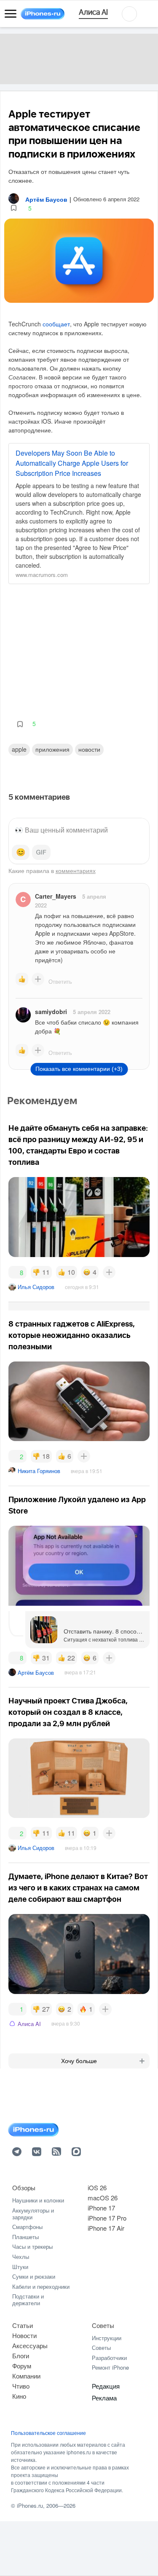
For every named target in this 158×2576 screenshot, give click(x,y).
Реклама (104, 2398)
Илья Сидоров (36, 1287)
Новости (89, 749)
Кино (19, 2396)
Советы (103, 2325)
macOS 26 (103, 2198)
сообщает (56, 324)
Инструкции (107, 2338)
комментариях (76, 870)
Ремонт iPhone (110, 2367)
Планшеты (25, 2237)
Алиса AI (29, 2024)
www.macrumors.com (42, 575)
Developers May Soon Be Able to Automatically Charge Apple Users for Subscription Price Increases (72, 463)
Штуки (20, 2267)
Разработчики (109, 2358)
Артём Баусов (36, 1672)
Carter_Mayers (56, 896)
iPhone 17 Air (106, 2228)
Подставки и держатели (28, 2300)
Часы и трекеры (32, 2246)
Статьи (23, 2325)
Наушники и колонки (38, 2200)
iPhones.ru (30, 2505)
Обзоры (24, 2188)
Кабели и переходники (41, 2286)
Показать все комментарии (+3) (79, 1069)
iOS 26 (97, 2188)
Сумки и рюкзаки (34, 2276)
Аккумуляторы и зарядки (33, 2214)
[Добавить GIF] (41, 852)
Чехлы (21, 2257)
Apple (19, 749)
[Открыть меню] (11, 14)
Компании (26, 2376)
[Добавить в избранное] (14, 208)
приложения (52, 749)
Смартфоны (27, 2227)
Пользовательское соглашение (48, 2433)
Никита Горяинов (39, 1471)
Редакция (106, 2386)
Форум (22, 2366)
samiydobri (51, 1012)
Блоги (21, 2356)
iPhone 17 (101, 2208)
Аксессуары (30, 2345)
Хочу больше (79, 2061)
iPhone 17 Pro (107, 2218)
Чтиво (21, 2386)
